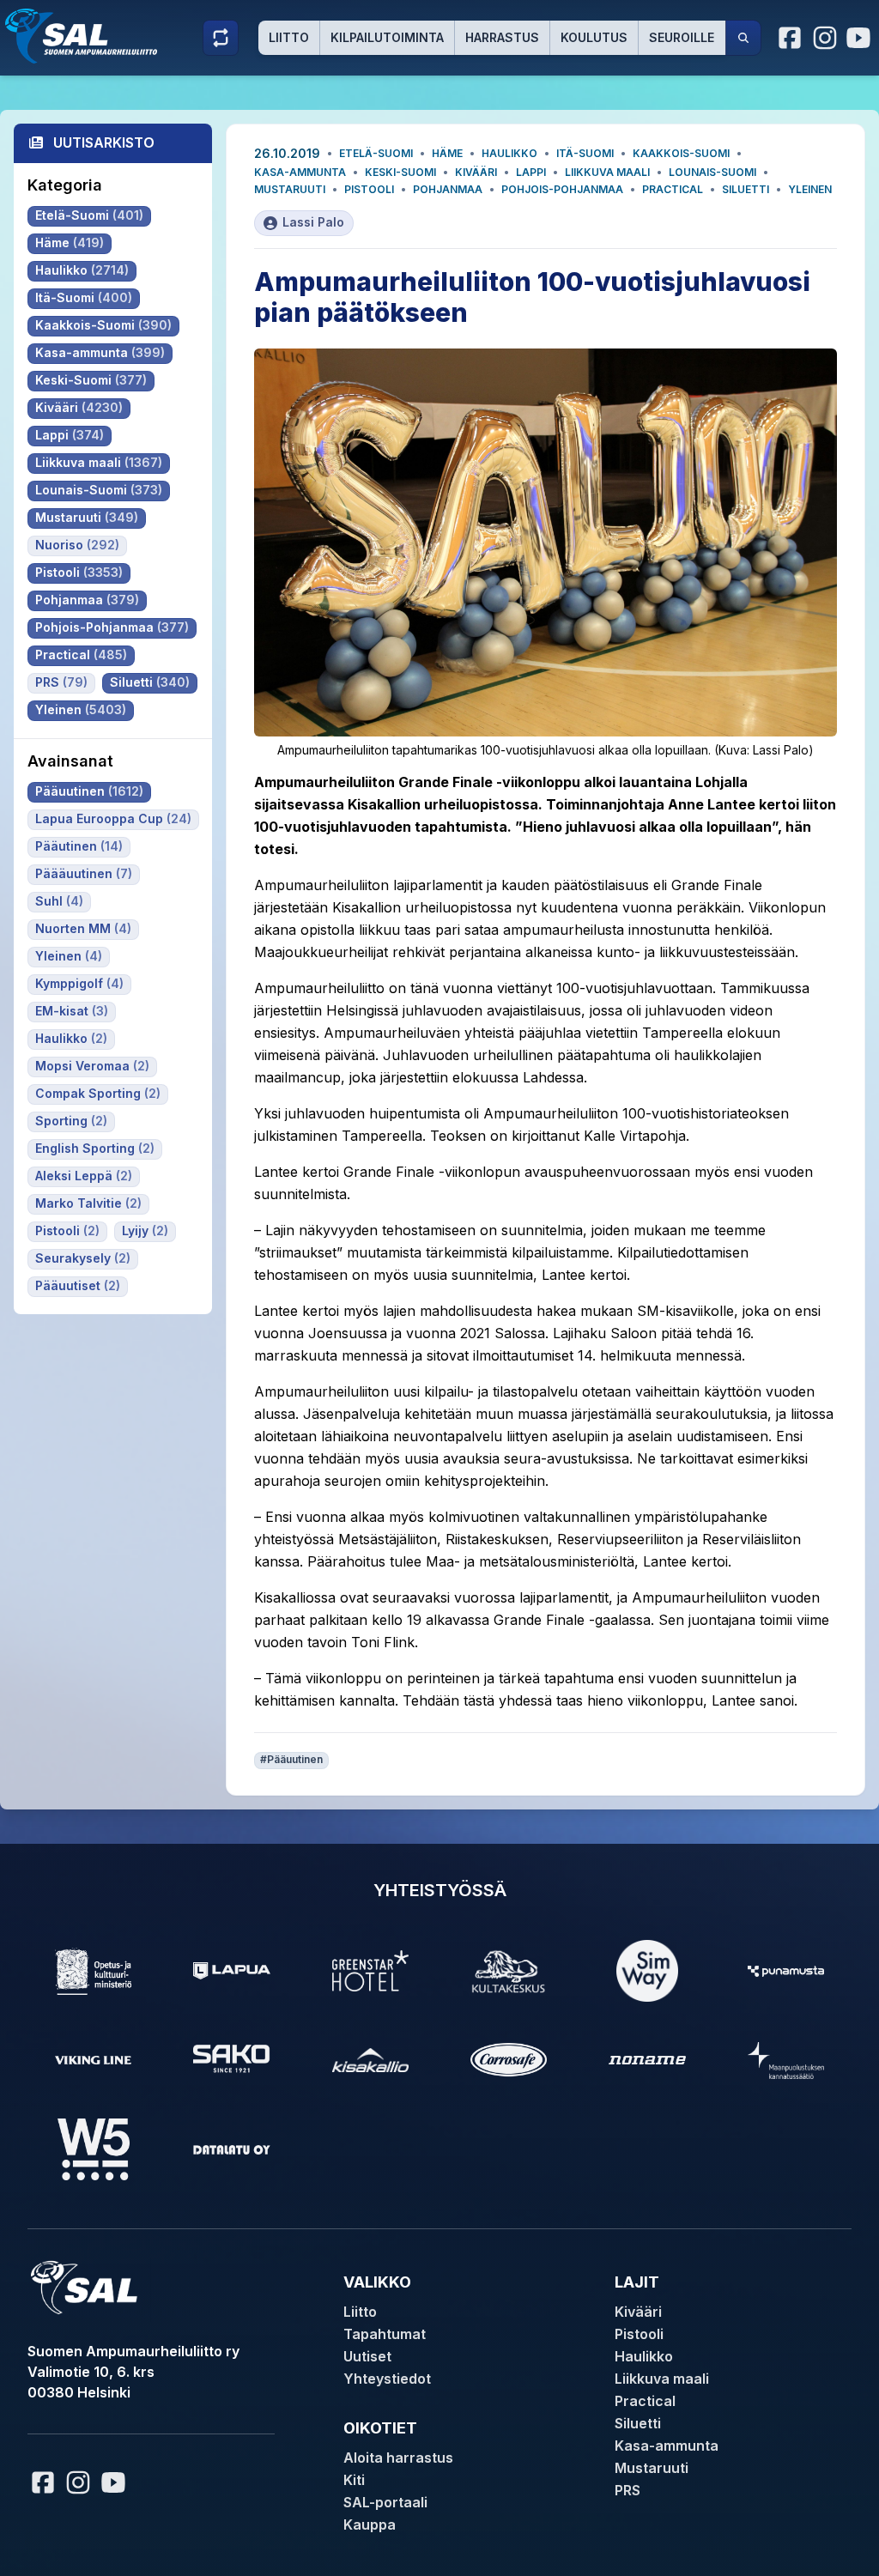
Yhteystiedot (387, 2379)
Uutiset (367, 2356)
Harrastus (502, 37)
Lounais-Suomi (712, 172)
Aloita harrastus (398, 2458)
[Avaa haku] (743, 38)
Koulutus (594, 37)
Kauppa (370, 2524)
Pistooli (369, 189)
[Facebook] (791, 38)
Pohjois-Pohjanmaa (562, 189)
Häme (447, 153)
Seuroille (682, 37)
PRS (627, 2490)
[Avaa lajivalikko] (221, 38)
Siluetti (746, 189)
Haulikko (509, 153)
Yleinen (810, 189)
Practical (673, 189)
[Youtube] (861, 38)
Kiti (354, 2480)
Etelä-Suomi (376, 153)
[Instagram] (825, 38)
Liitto (289, 37)
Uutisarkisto (104, 142)
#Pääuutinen (291, 1759)
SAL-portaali (385, 2502)
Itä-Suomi (585, 153)
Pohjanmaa (448, 189)
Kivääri (476, 172)
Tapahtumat (385, 2334)
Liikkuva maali (607, 172)
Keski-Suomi (400, 172)
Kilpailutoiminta (387, 37)
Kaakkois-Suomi (681, 153)
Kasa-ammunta (300, 172)
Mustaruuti (290, 189)
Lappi (531, 172)
